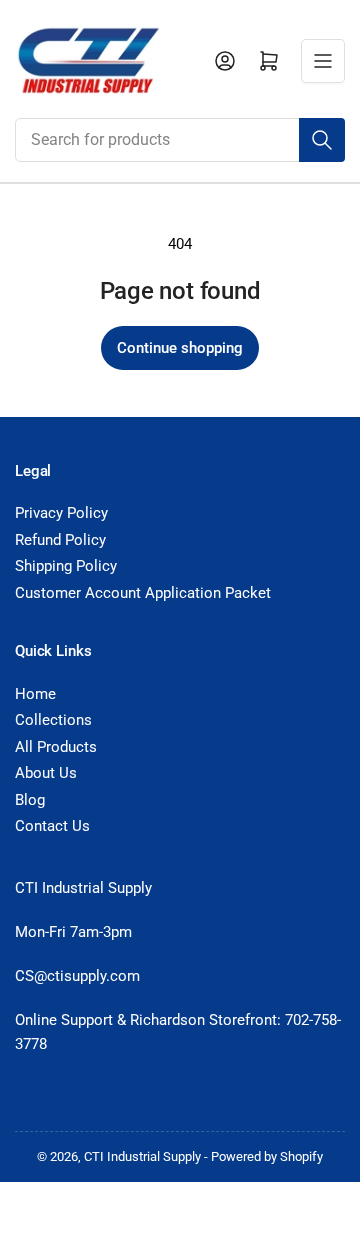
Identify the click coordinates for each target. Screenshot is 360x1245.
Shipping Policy (66, 566)
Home (35, 694)
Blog (30, 800)
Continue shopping (180, 348)
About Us (46, 773)
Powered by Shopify (267, 1156)
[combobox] (180, 140)
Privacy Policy (61, 513)
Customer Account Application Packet (143, 593)
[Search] (322, 140)
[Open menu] (323, 61)
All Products (56, 747)
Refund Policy (60, 540)
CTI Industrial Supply (142, 1156)
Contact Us (52, 826)
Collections (53, 720)
